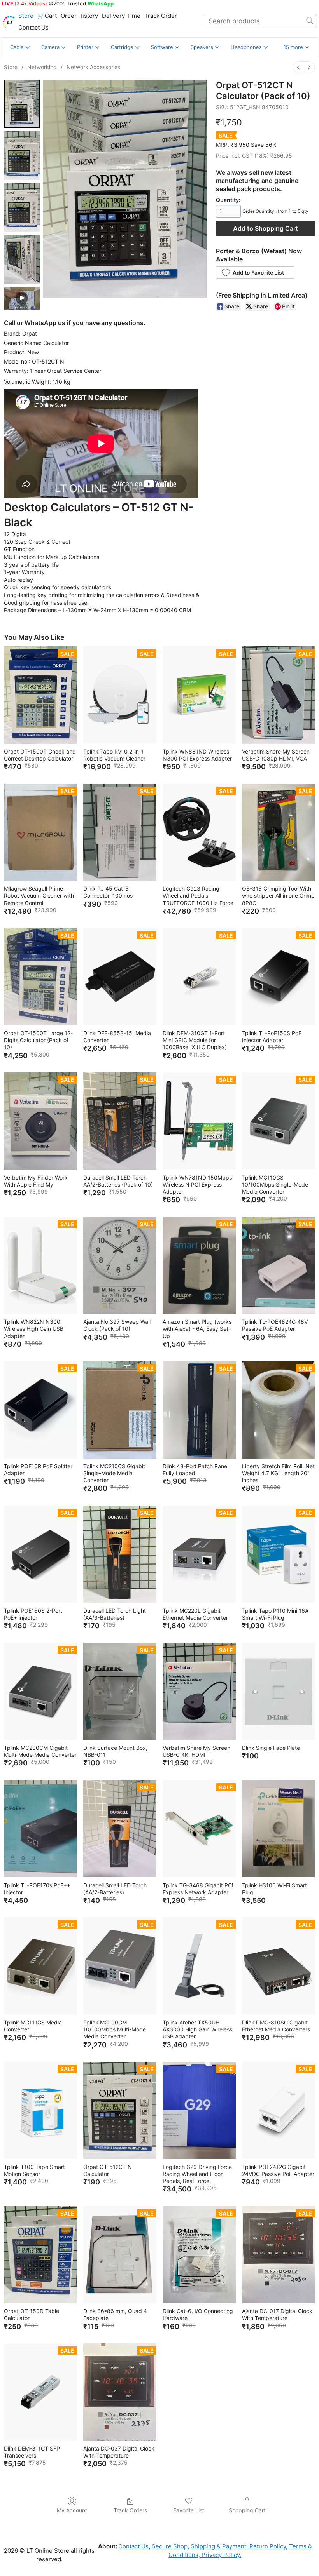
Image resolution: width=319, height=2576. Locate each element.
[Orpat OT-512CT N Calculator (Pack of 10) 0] (22, 104)
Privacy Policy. (221, 2555)
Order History (79, 16)
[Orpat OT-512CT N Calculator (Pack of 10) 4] (22, 298)
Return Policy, (268, 2546)
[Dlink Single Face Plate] (279, 1691)
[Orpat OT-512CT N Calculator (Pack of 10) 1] (22, 156)
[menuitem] (298, 67)
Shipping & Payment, (219, 2546)
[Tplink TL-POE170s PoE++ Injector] (40, 1829)
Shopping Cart (247, 2510)
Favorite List (189, 2510)
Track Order (161, 16)
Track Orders (130, 2510)
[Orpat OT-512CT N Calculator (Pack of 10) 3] (22, 259)
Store (26, 16)
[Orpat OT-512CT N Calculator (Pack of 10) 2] (22, 207)
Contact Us (33, 27)
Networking (42, 67)
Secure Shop (170, 2546)
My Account (72, 2510)
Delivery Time (121, 16)
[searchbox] (261, 21)
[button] (296, 47)
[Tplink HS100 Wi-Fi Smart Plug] (279, 1829)
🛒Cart (47, 16)
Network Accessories (93, 67)
